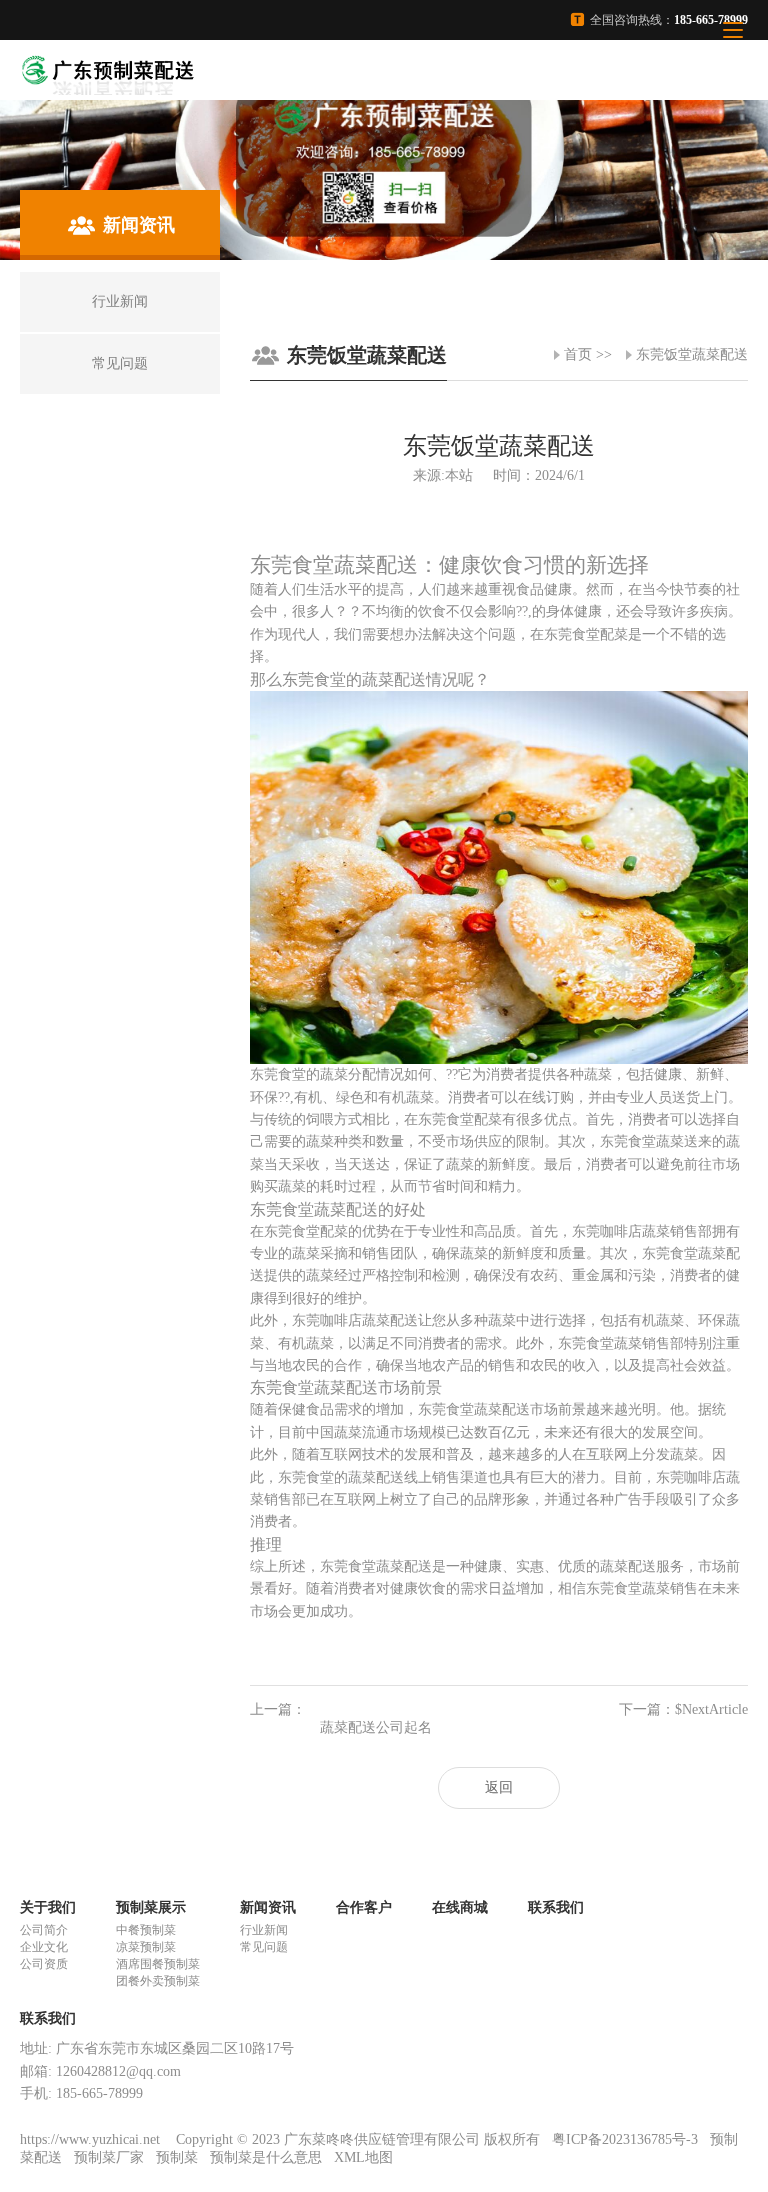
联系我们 (556, 1907)
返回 (499, 1787)
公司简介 (44, 1930)
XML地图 (363, 2157)
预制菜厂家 (109, 2157)
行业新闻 (264, 1930)
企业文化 (44, 1947)
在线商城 (460, 1907)
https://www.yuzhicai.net (92, 2139)
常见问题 (264, 1947)
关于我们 (48, 1907)
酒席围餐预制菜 (158, 1964)
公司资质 (44, 1964)
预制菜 (177, 2157)
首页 (578, 354)
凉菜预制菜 (146, 1947)
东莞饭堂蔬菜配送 (692, 354)
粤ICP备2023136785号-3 (625, 2139)
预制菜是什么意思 (266, 2157)
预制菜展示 (151, 1907)
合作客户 (364, 1907)
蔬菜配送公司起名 (376, 1727)
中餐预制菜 (146, 1930)
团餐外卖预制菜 (158, 1981)
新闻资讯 (268, 1907)
